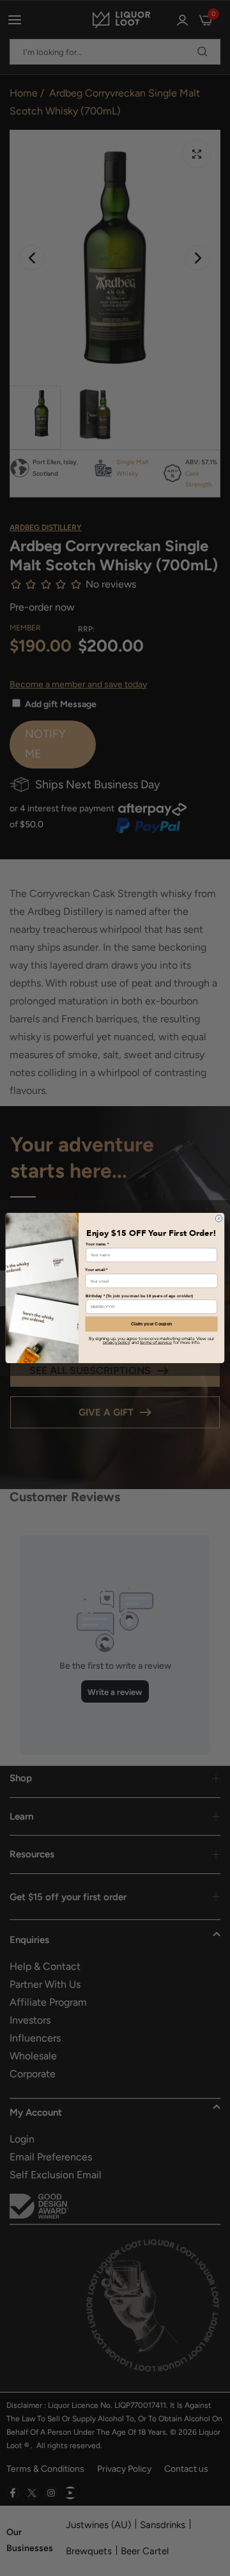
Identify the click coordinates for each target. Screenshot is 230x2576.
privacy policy (117, 1342)
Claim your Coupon (152, 1324)
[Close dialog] (219, 1219)
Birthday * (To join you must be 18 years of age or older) (139, 1296)
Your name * (97, 1244)
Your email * (96, 1270)
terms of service (156, 1342)
